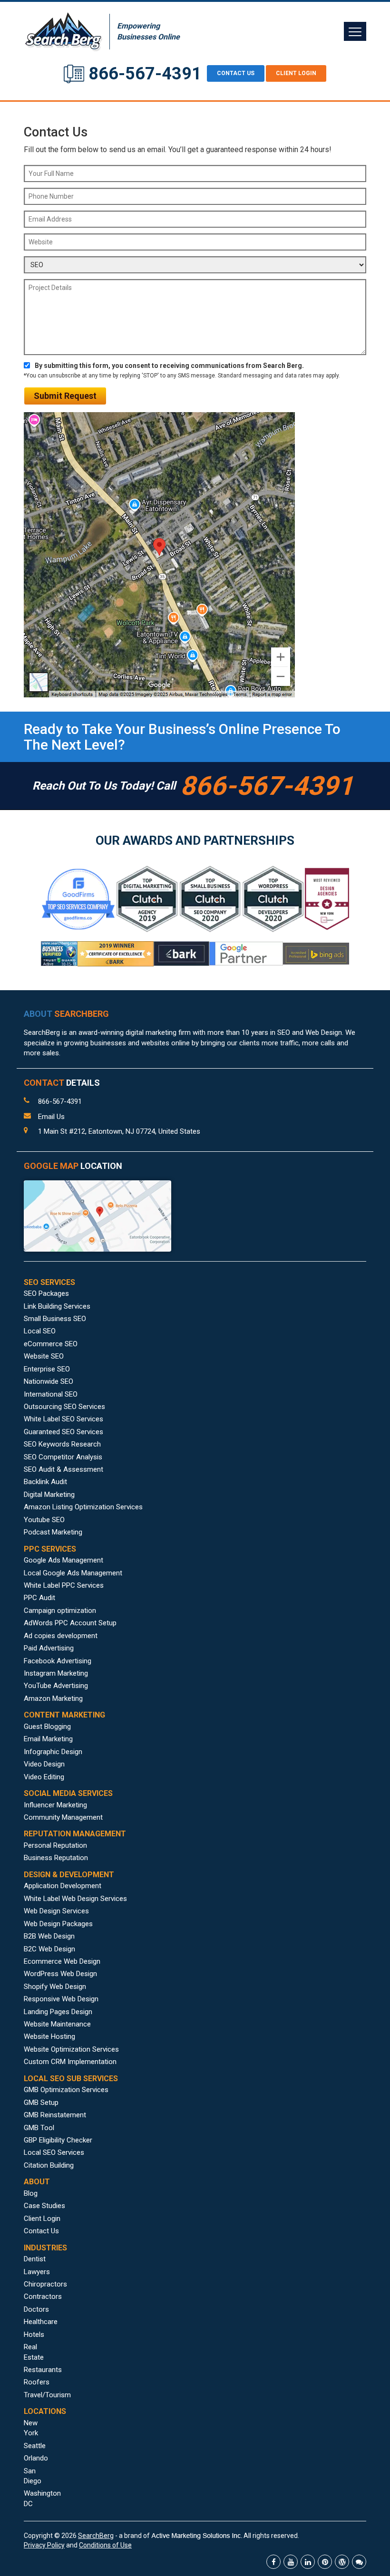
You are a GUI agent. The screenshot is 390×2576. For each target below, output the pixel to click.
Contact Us (41, 2231)
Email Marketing (48, 1739)
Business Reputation (56, 1858)
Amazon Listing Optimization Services (83, 1507)
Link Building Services (57, 1306)
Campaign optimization (60, 1611)
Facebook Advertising (58, 1661)
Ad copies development (61, 1636)
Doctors (36, 2309)
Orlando (36, 2458)
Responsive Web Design (61, 1999)
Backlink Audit (45, 1482)
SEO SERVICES (49, 1282)
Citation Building (49, 2165)
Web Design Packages (58, 1924)
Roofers (37, 2382)
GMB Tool (39, 2128)
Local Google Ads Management (73, 1573)
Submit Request (65, 396)
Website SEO (44, 1356)
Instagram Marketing (56, 1673)
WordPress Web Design (60, 1974)
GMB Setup (41, 2103)
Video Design (44, 1764)
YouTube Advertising (56, 1686)
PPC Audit (39, 1598)
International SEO (51, 1394)
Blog (31, 2193)
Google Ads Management (63, 1560)
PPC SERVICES (50, 1549)
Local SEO (40, 1331)
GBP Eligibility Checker (58, 2140)
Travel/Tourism (47, 2395)
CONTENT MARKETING (64, 1715)
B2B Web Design (49, 1936)
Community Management (63, 1817)
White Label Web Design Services (75, 1899)
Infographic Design (53, 1752)
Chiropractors (45, 2284)
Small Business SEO (55, 1319)
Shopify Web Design (55, 1987)
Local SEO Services (54, 2152)
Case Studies (44, 2206)
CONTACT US (236, 73)
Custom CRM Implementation (70, 2062)
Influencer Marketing (55, 1805)
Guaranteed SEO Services (63, 1432)
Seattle (35, 2446)
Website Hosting (49, 2036)
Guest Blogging (47, 1727)
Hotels (34, 2335)
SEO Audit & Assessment (63, 1469)
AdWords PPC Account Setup (70, 1623)
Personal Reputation (55, 1845)
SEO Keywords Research (62, 1444)
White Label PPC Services (64, 1585)
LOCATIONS (45, 2411)
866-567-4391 (145, 74)
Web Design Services (56, 1911)
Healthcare (41, 2322)
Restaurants (43, 2370)
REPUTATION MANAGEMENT (75, 1834)
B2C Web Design (49, 1949)
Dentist (35, 2259)
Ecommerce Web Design (62, 1961)
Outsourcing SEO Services (64, 1407)
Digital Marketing (49, 1495)
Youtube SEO (44, 1520)
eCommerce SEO (51, 1344)
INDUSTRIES (45, 2248)
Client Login (296, 73)
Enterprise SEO (47, 1369)
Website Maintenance (57, 2024)
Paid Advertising (49, 1648)
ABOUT (66, 1014)
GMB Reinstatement (55, 2115)
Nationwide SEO (49, 1381)
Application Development (63, 1886)
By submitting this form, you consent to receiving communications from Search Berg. (169, 366)
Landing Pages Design (58, 2012)
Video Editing (44, 1777)
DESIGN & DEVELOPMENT (69, 1875)
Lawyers (37, 2272)
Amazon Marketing (53, 1698)
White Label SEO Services (63, 1419)
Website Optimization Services (71, 2049)
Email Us (51, 1117)
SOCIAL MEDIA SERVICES (68, 1793)
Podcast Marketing (53, 1532)
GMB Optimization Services (66, 2090)
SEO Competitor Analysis (63, 1457)
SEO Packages (46, 1293)
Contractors (43, 2296)
